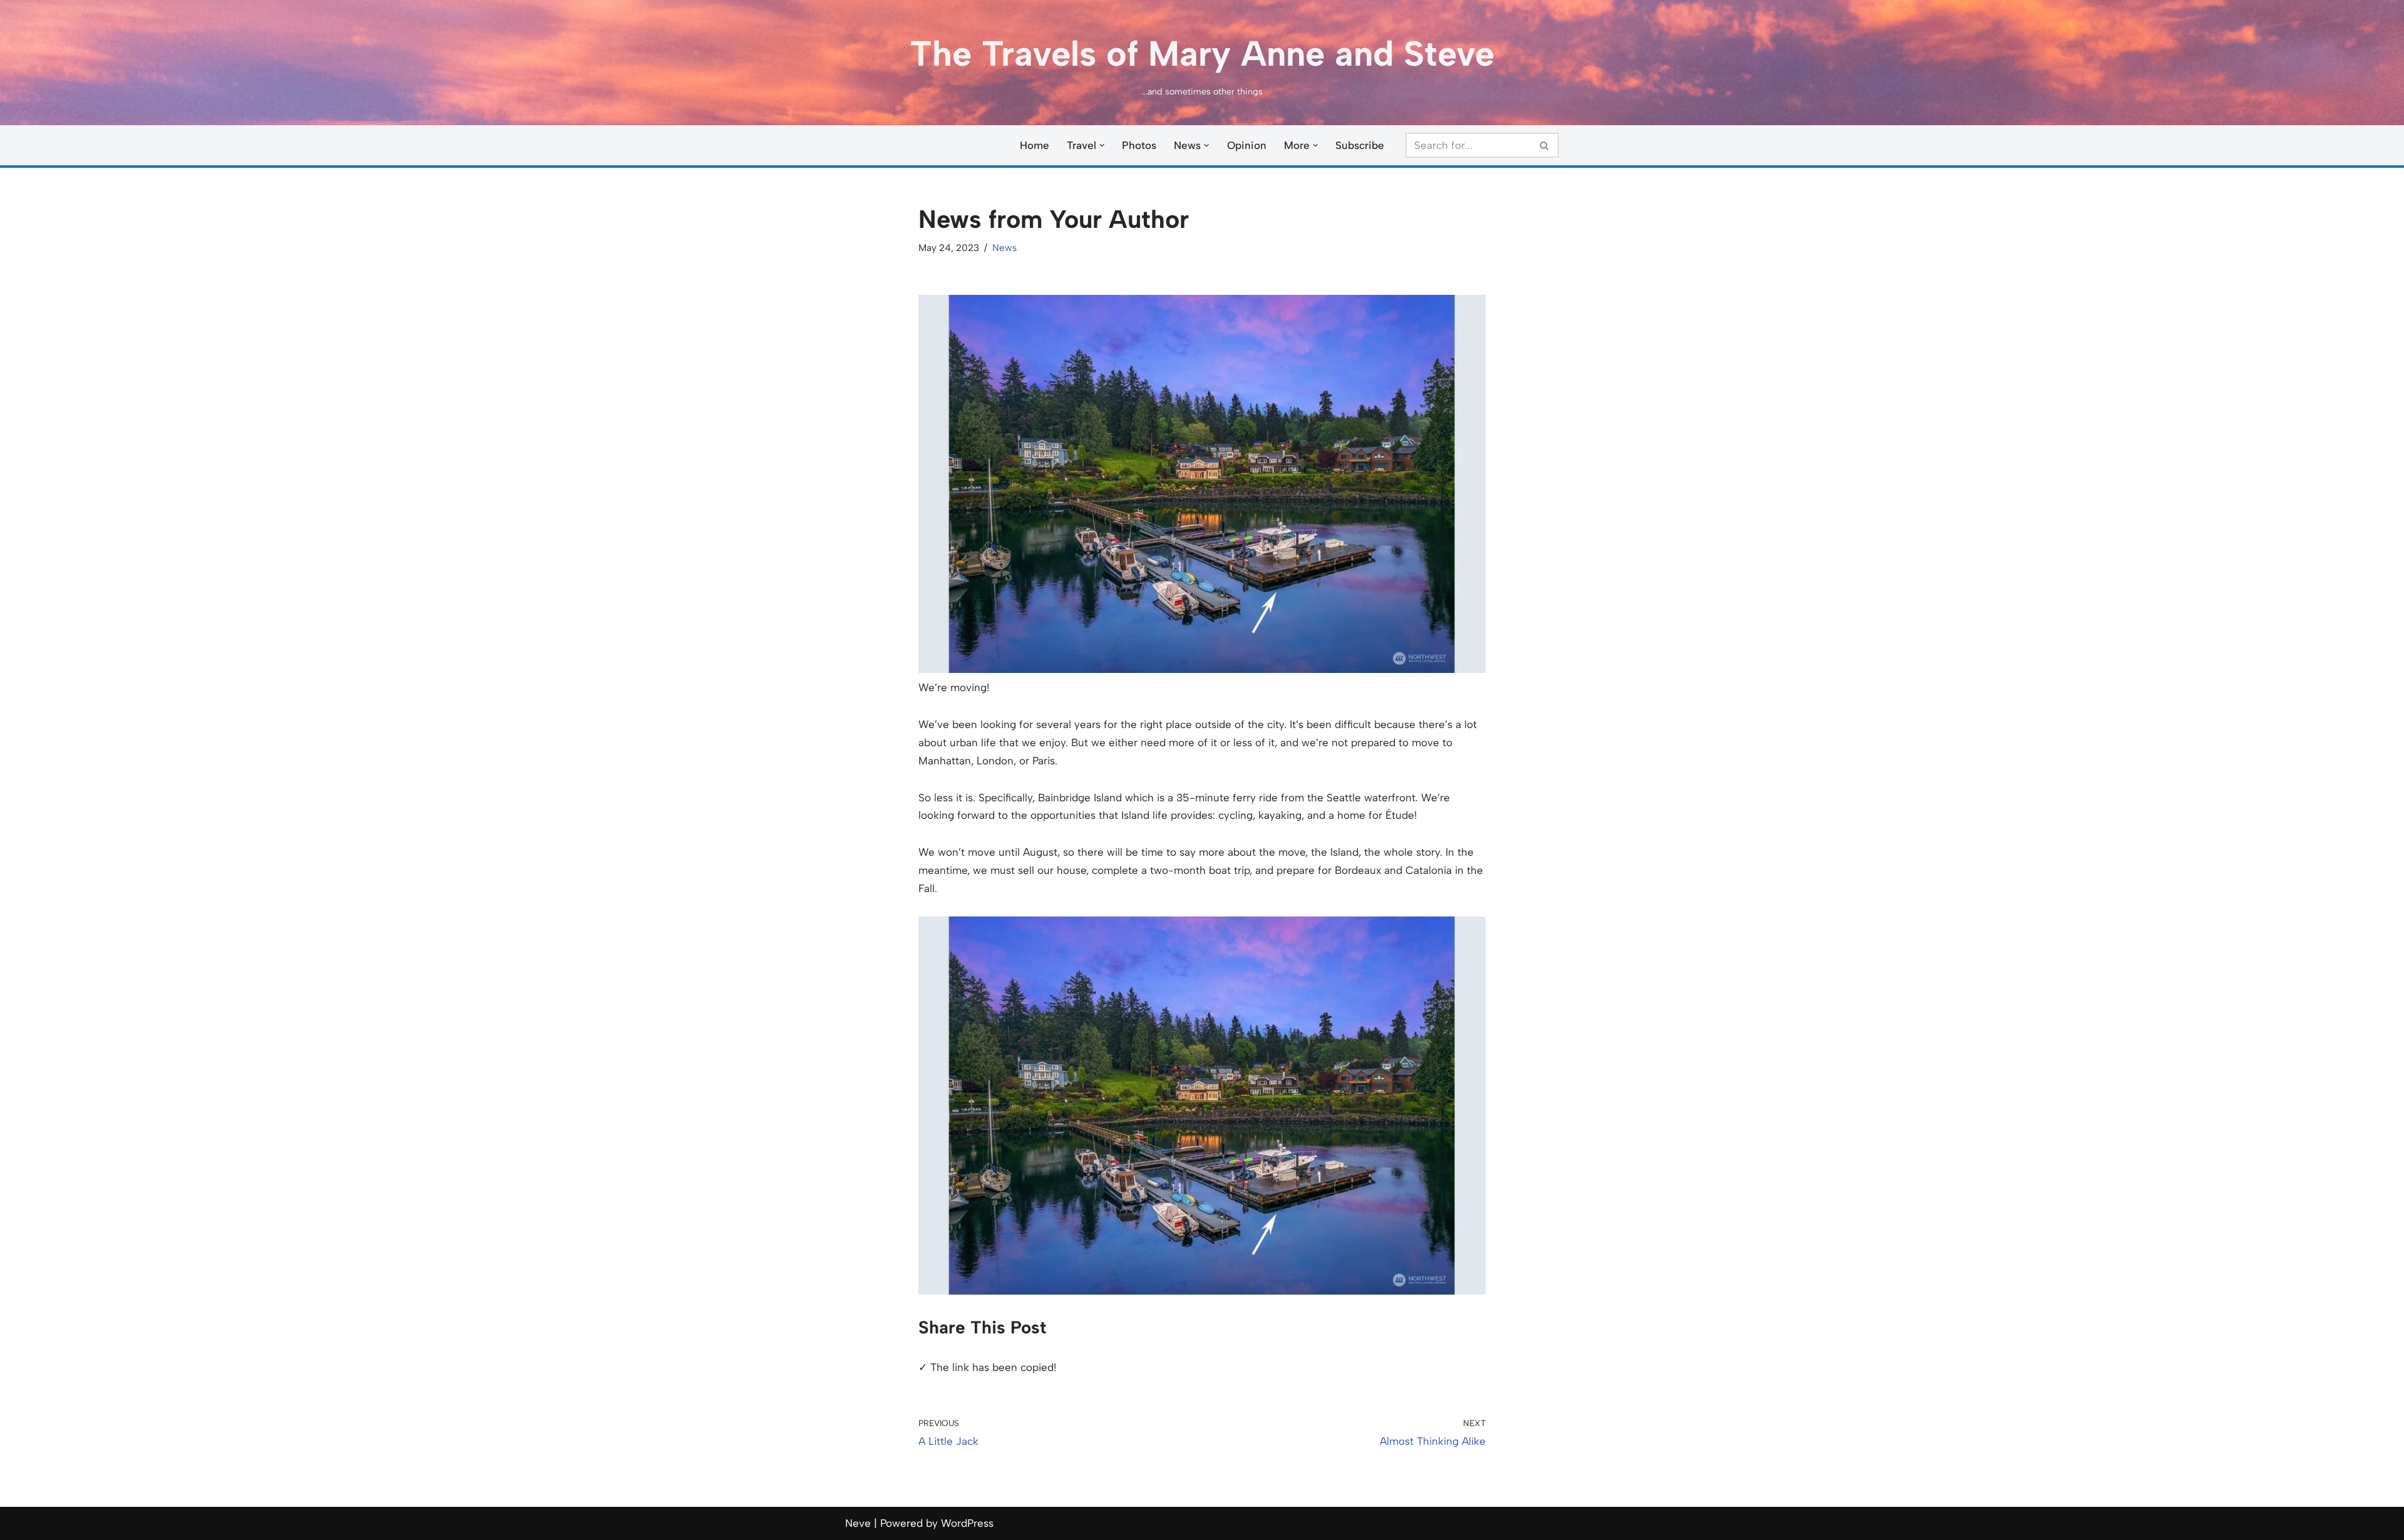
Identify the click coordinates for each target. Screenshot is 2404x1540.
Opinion (1247, 145)
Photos (1139, 145)
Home (1035, 145)
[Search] (1545, 145)
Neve (858, 1523)
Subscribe (1360, 145)
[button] (1102, 146)
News (1004, 248)
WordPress (967, 1523)
